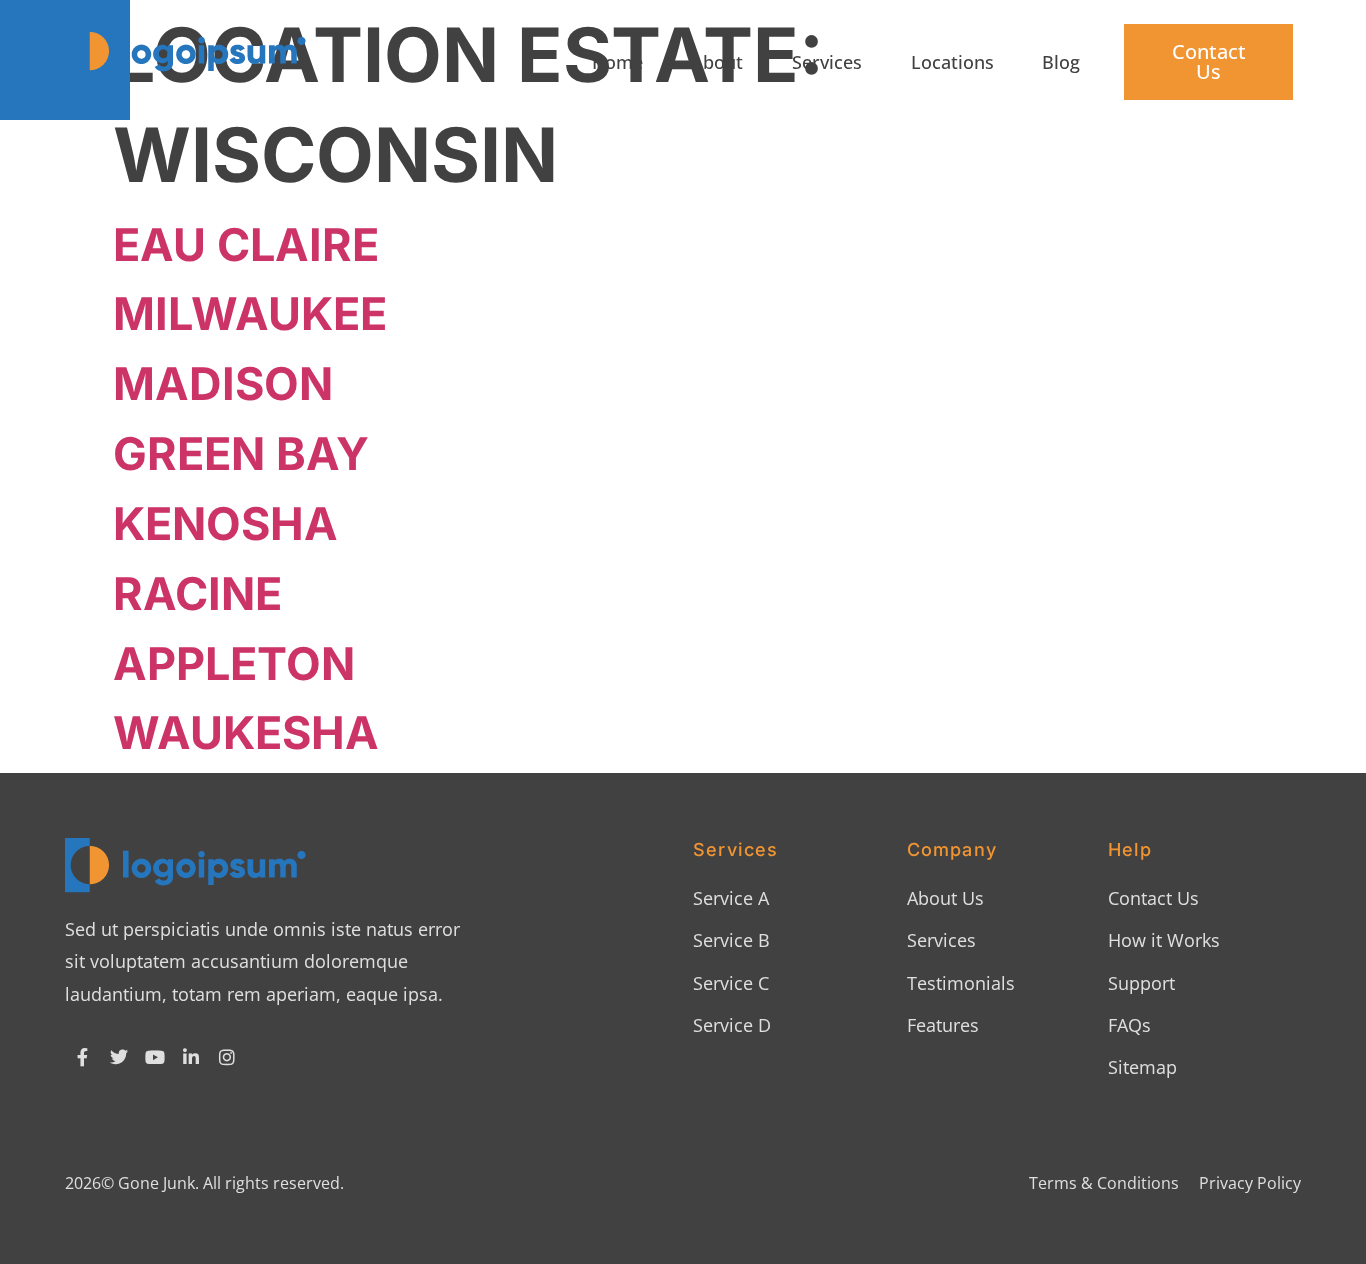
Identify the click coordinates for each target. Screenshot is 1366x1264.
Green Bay (241, 453)
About (717, 62)
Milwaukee (250, 313)
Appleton (234, 663)
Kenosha (225, 523)
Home (617, 62)
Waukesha (246, 732)
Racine (197, 593)
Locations (952, 62)
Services (827, 62)
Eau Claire (246, 244)
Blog (1061, 62)
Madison (223, 383)
